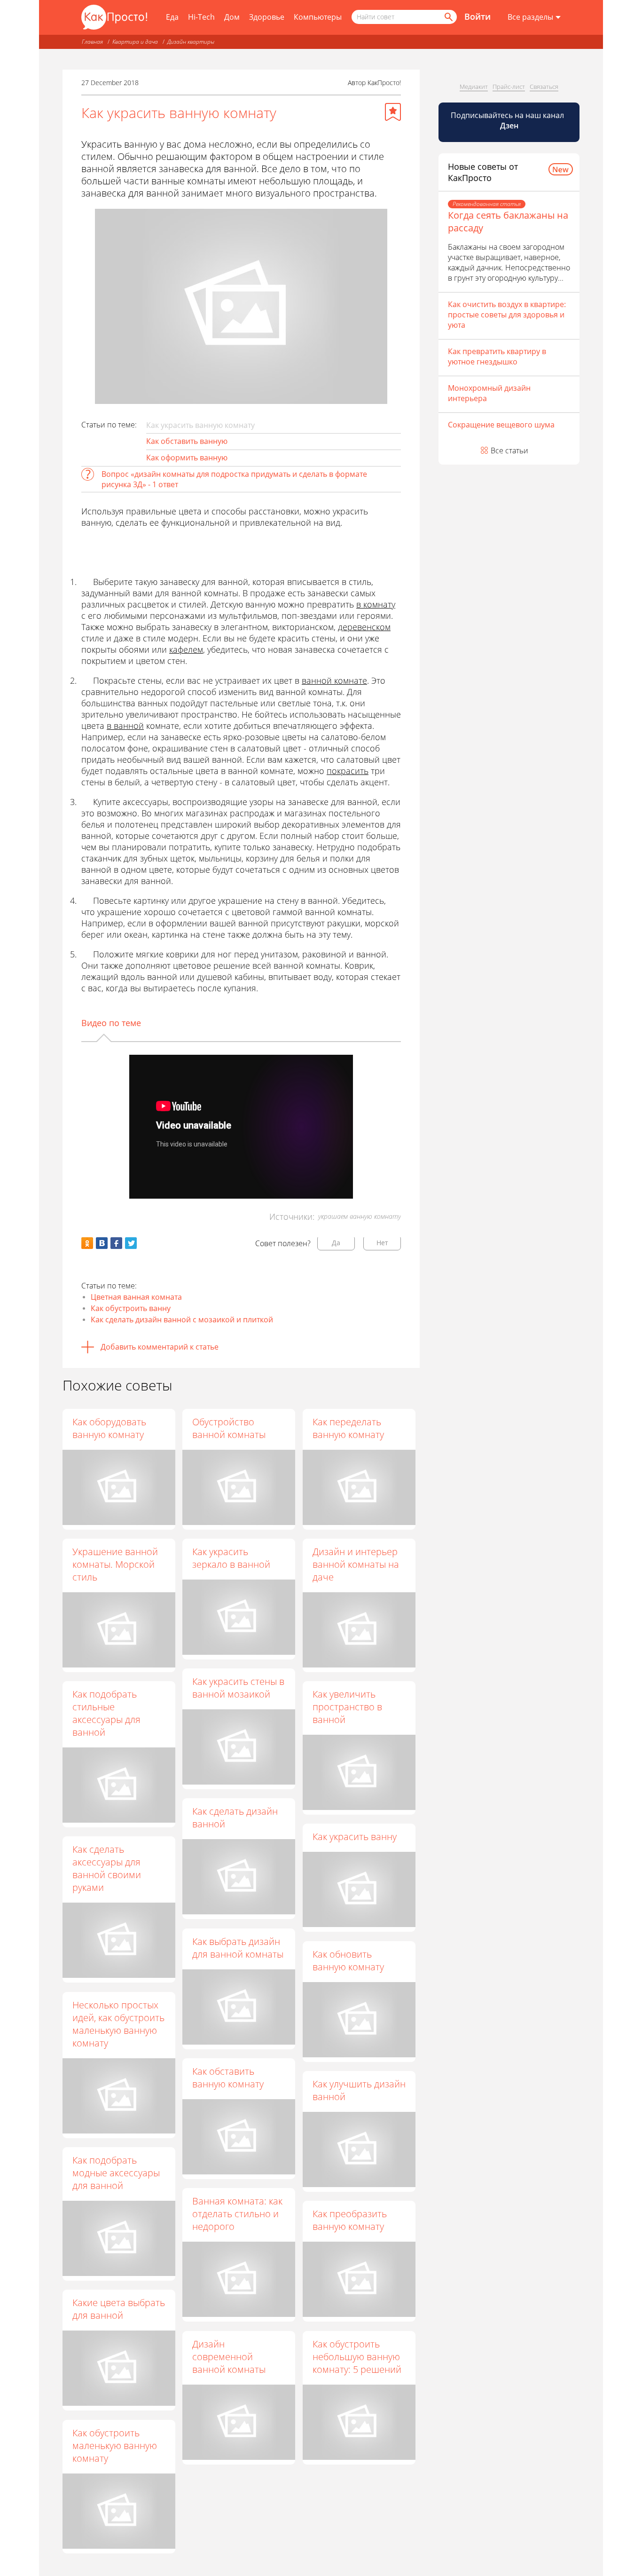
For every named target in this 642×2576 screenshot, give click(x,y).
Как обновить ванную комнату (348, 1960)
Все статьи (509, 450)
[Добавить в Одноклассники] (87, 1243)
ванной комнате (334, 680)
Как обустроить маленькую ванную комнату (115, 2446)
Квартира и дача (135, 42)
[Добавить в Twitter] (131, 1243)
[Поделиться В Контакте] (102, 1243)
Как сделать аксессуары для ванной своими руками (107, 1868)
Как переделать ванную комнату (348, 1428)
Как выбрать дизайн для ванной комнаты (238, 1948)
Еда (172, 17)
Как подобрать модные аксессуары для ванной (116, 2173)
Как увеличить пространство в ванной (347, 1707)
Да (336, 1243)
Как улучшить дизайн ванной (359, 2090)
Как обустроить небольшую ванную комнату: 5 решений (357, 2357)
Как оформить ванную (187, 458)
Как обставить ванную (187, 441)
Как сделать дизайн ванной (235, 1817)
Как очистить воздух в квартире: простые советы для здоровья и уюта (507, 315)
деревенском (364, 627)
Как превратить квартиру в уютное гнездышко (497, 356)
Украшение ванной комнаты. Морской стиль (115, 1564)
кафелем (186, 649)
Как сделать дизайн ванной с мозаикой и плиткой (182, 1320)
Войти (478, 16)
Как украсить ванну (355, 1837)
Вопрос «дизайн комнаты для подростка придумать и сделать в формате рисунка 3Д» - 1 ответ (234, 479)
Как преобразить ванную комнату (350, 2220)
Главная (92, 42)
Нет (382, 1243)
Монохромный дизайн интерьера (489, 393)
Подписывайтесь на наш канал (508, 120)
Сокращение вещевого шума (501, 425)
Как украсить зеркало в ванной (231, 1558)
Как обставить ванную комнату (228, 2078)
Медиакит (474, 87)
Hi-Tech (201, 17)
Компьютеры (318, 17)
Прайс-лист (509, 87)
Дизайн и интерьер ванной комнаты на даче (356, 1564)
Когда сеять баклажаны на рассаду (508, 221)
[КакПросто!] (114, 17)
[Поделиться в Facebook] (116, 1243)
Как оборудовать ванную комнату (109, 1428)
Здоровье (267, 17)
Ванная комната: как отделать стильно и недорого (237, 2214)
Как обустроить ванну (131, 1308)
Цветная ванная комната (136, 1297)
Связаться (544, 87)
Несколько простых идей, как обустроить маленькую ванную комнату (118, 2024)
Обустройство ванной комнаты (229, 1428)
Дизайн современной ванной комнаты (229, 2357)
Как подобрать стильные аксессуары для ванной (106, 1713)
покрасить (348, 771)
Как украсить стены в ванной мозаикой (238, 1688)
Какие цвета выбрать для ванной (119, 2309)
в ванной (125, 726)
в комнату (376, 604)
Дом (232, 17)
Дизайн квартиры (191, 42)
